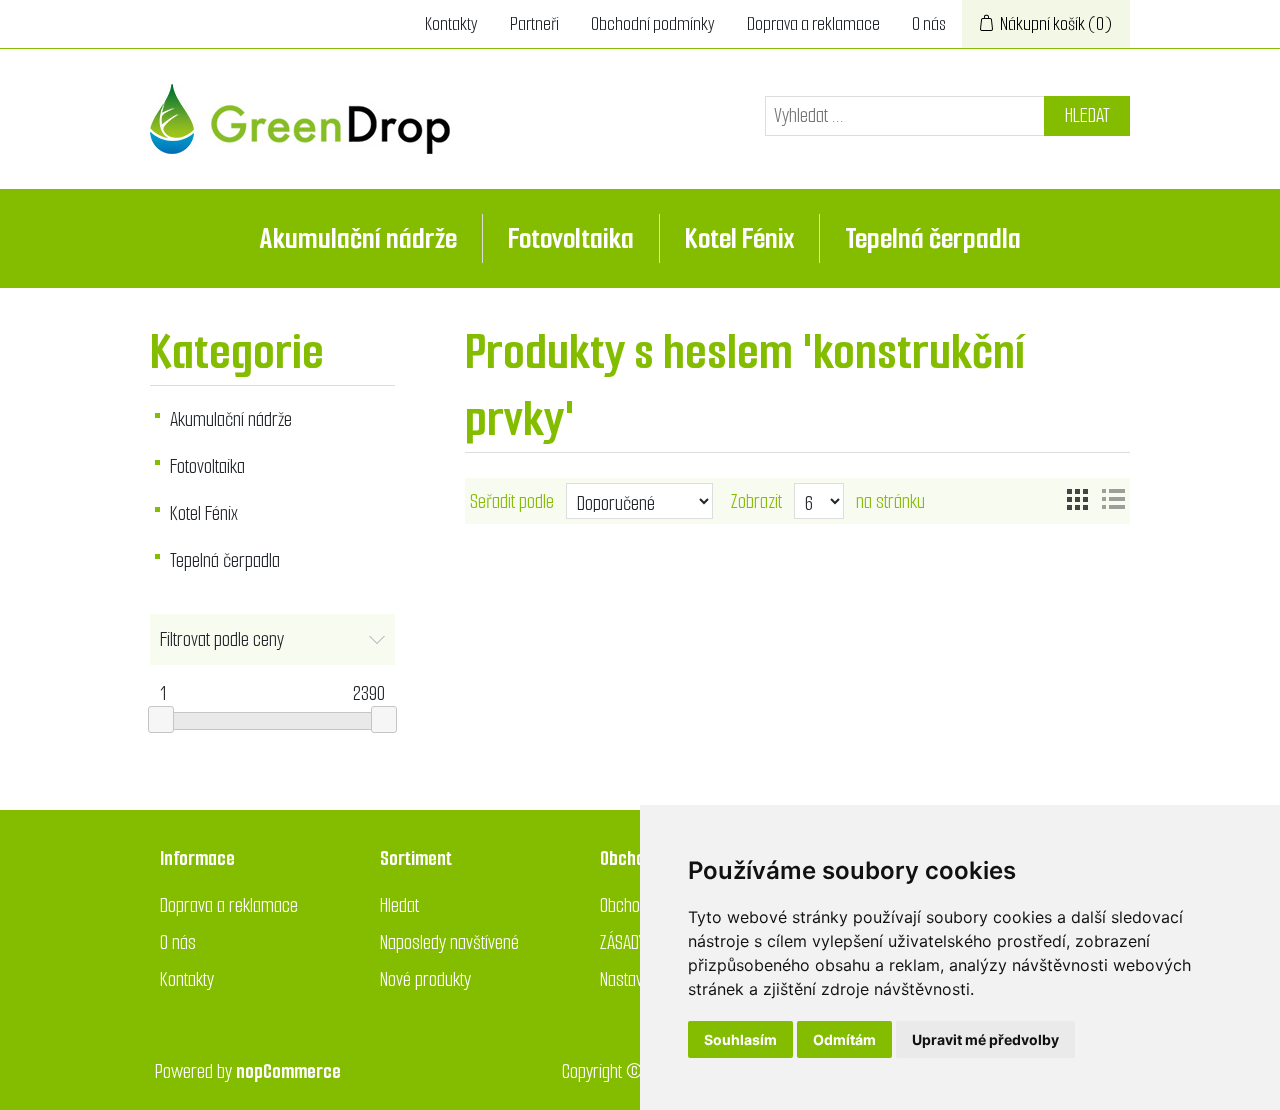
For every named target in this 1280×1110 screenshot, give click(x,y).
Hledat (1087, 115)
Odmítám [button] (844, 1039)
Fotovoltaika (571, 238)
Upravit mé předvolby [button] (985, 1039)
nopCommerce (288, 1071)
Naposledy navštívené (449, 942)
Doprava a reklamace (813, 24)
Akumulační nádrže (358, 238)
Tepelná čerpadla (933, 238)
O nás (929, 24)
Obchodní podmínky (653, 24)
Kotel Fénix (739, 238)
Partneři (534, 24)
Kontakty (451, 24)
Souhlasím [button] (740, 1039)
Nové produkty (425, 979)
